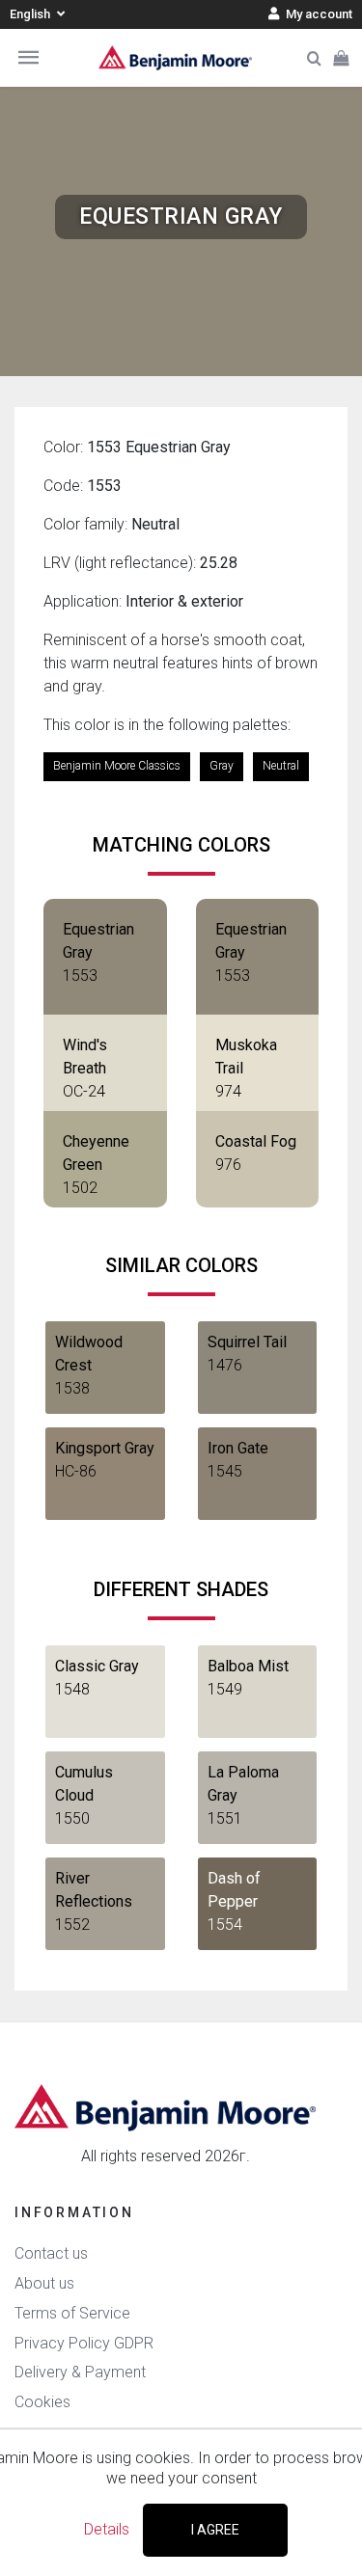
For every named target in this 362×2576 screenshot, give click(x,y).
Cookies (42, 2402)
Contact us (51, 2253)
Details (107, 2529)
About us (44, 2283)
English (31, 14)
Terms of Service (72, 2313)
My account (318, 14)
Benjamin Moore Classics (117, 766)
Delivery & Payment (80, 2372)
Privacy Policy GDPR (84, 2343)
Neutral (281, 766)
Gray (222, 766)
